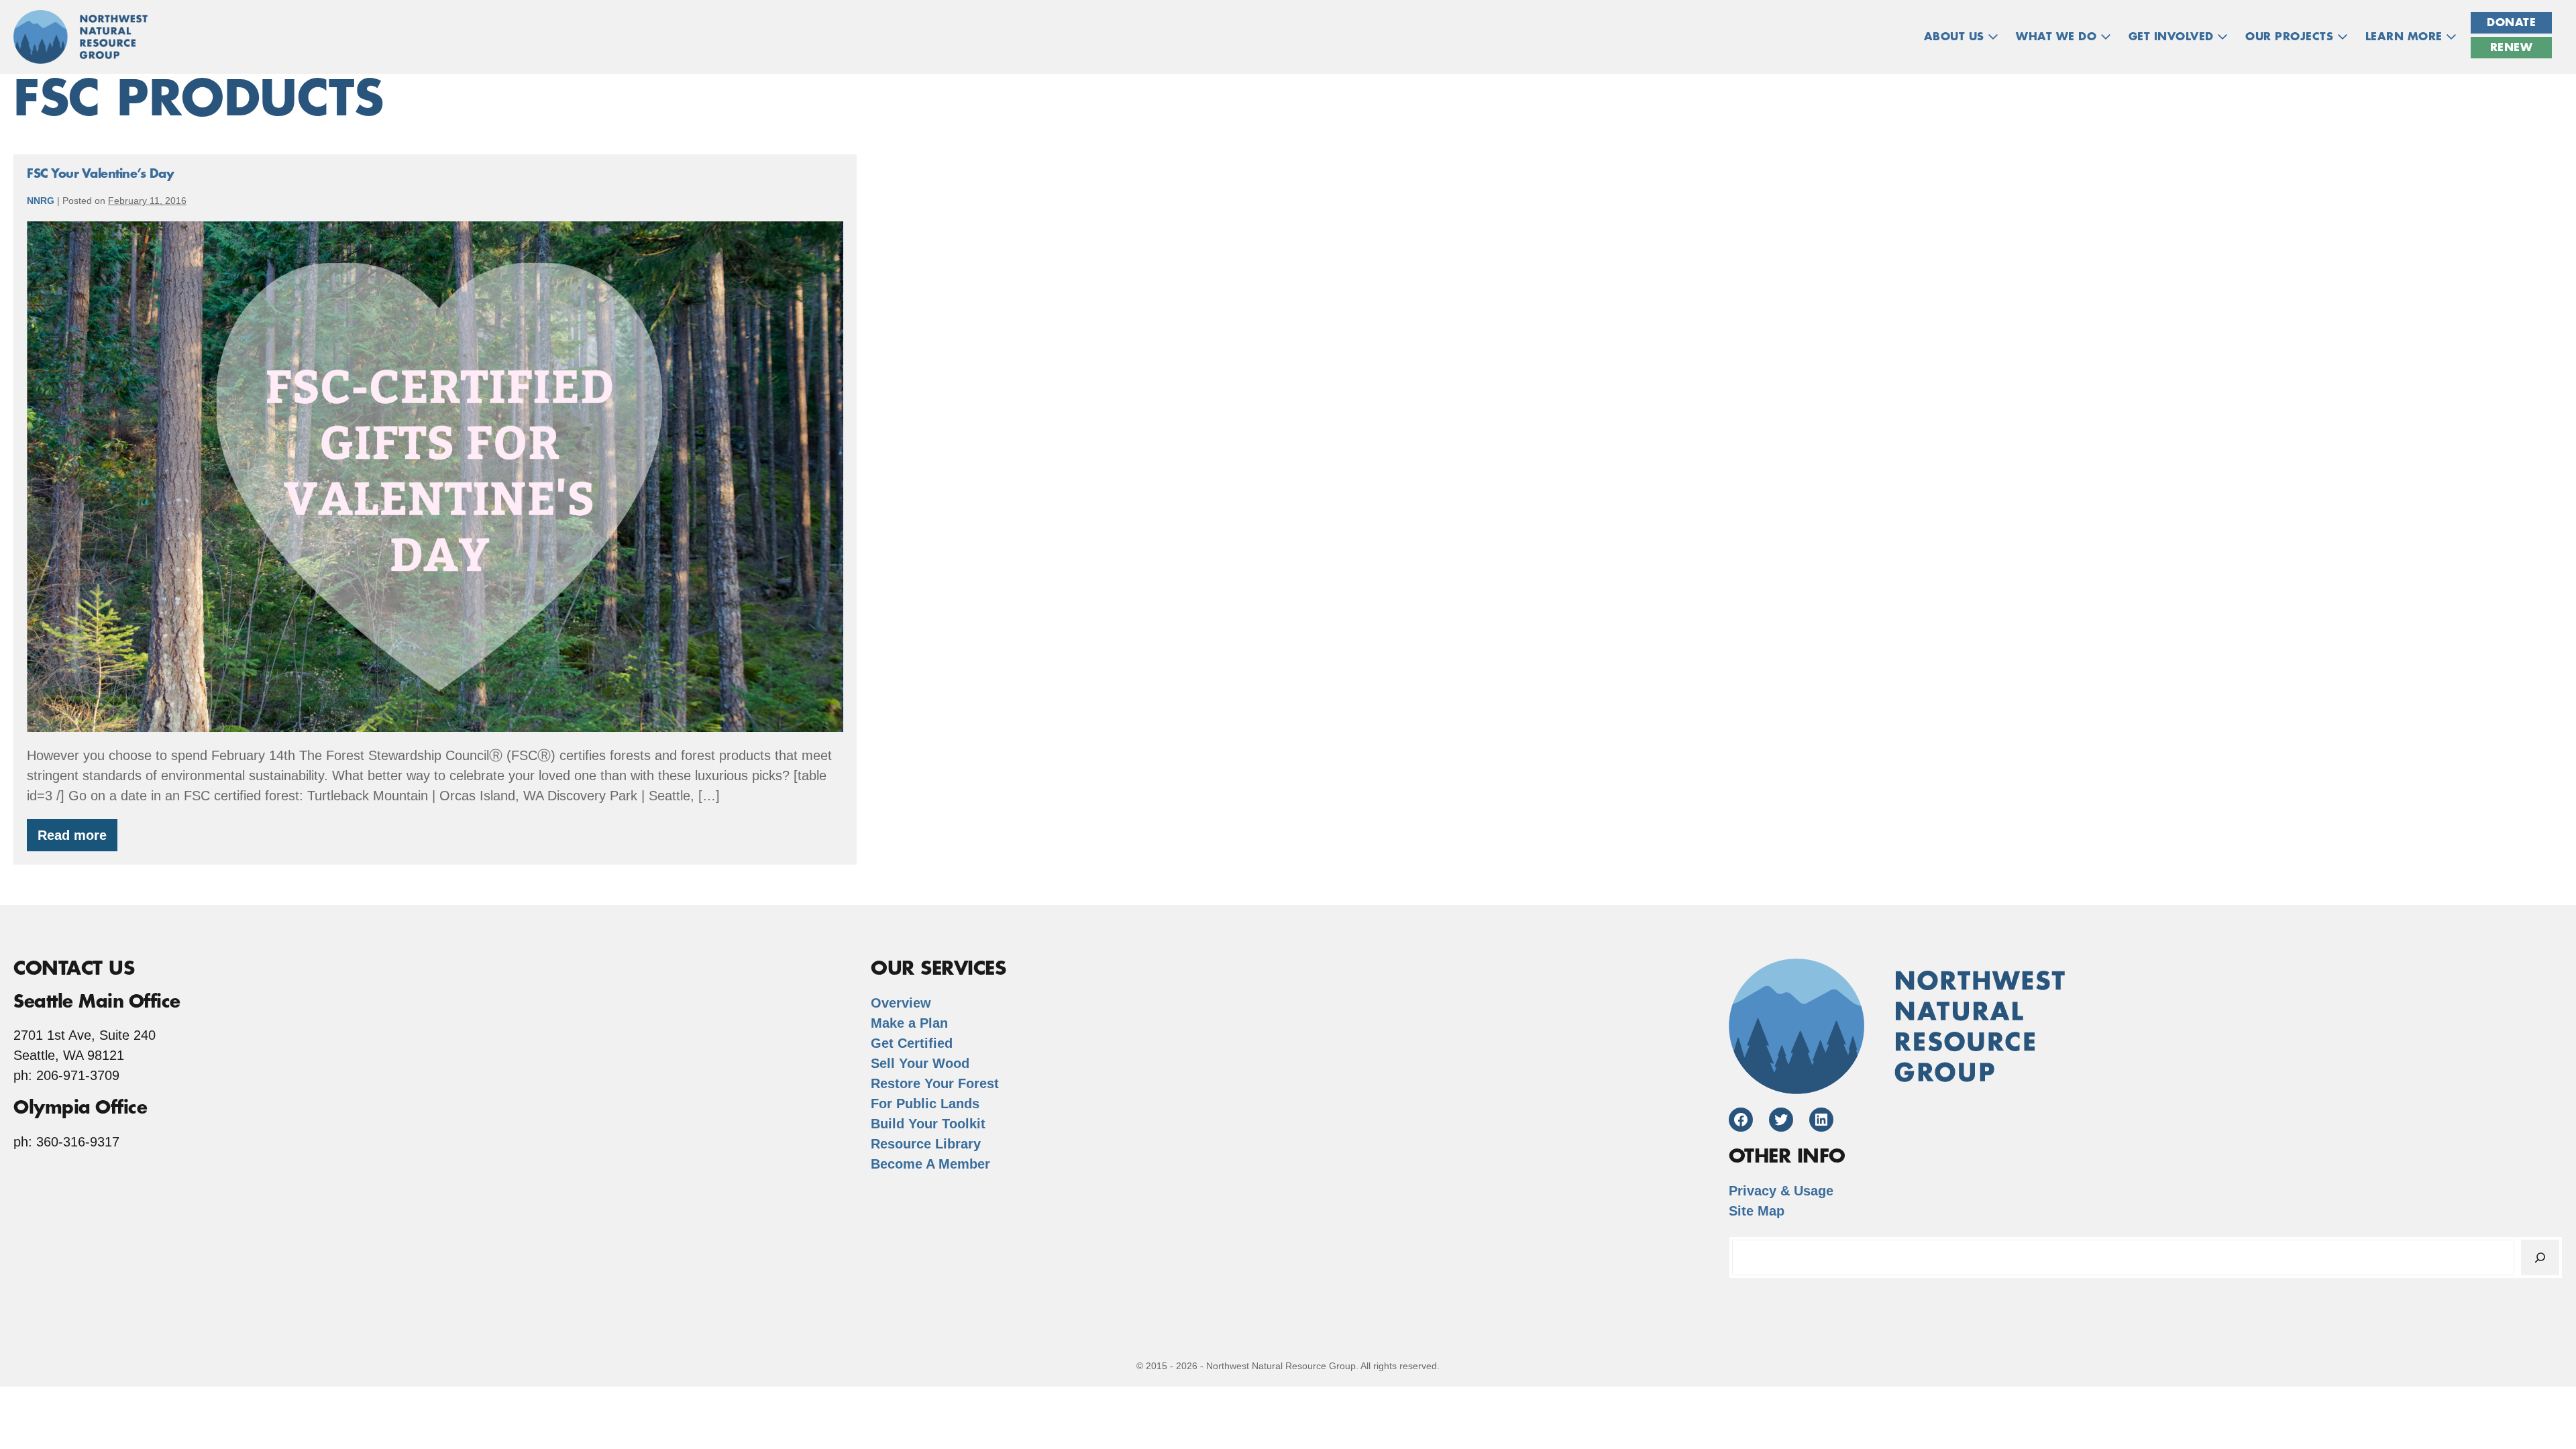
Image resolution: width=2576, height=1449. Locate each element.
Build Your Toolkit (928, 1124)
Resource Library (926, 1144)
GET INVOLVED (2173, 37)
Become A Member (930, 1164)
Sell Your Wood (920, 1063)
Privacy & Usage (1781, 1191)
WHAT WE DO (2058, 37)
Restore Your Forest (935, 1083)
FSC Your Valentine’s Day (100, 174)
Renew (2512, 48)
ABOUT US (1956, 37)
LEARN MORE (2406, 37)
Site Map (1757, 1211)
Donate (2511, 23)
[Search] (2540, 1257)
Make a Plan (909, 1023)
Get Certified (912, 1043)
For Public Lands (925, 1104)
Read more (77, 840)
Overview (901, 1003)
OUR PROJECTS (2291, 37)
